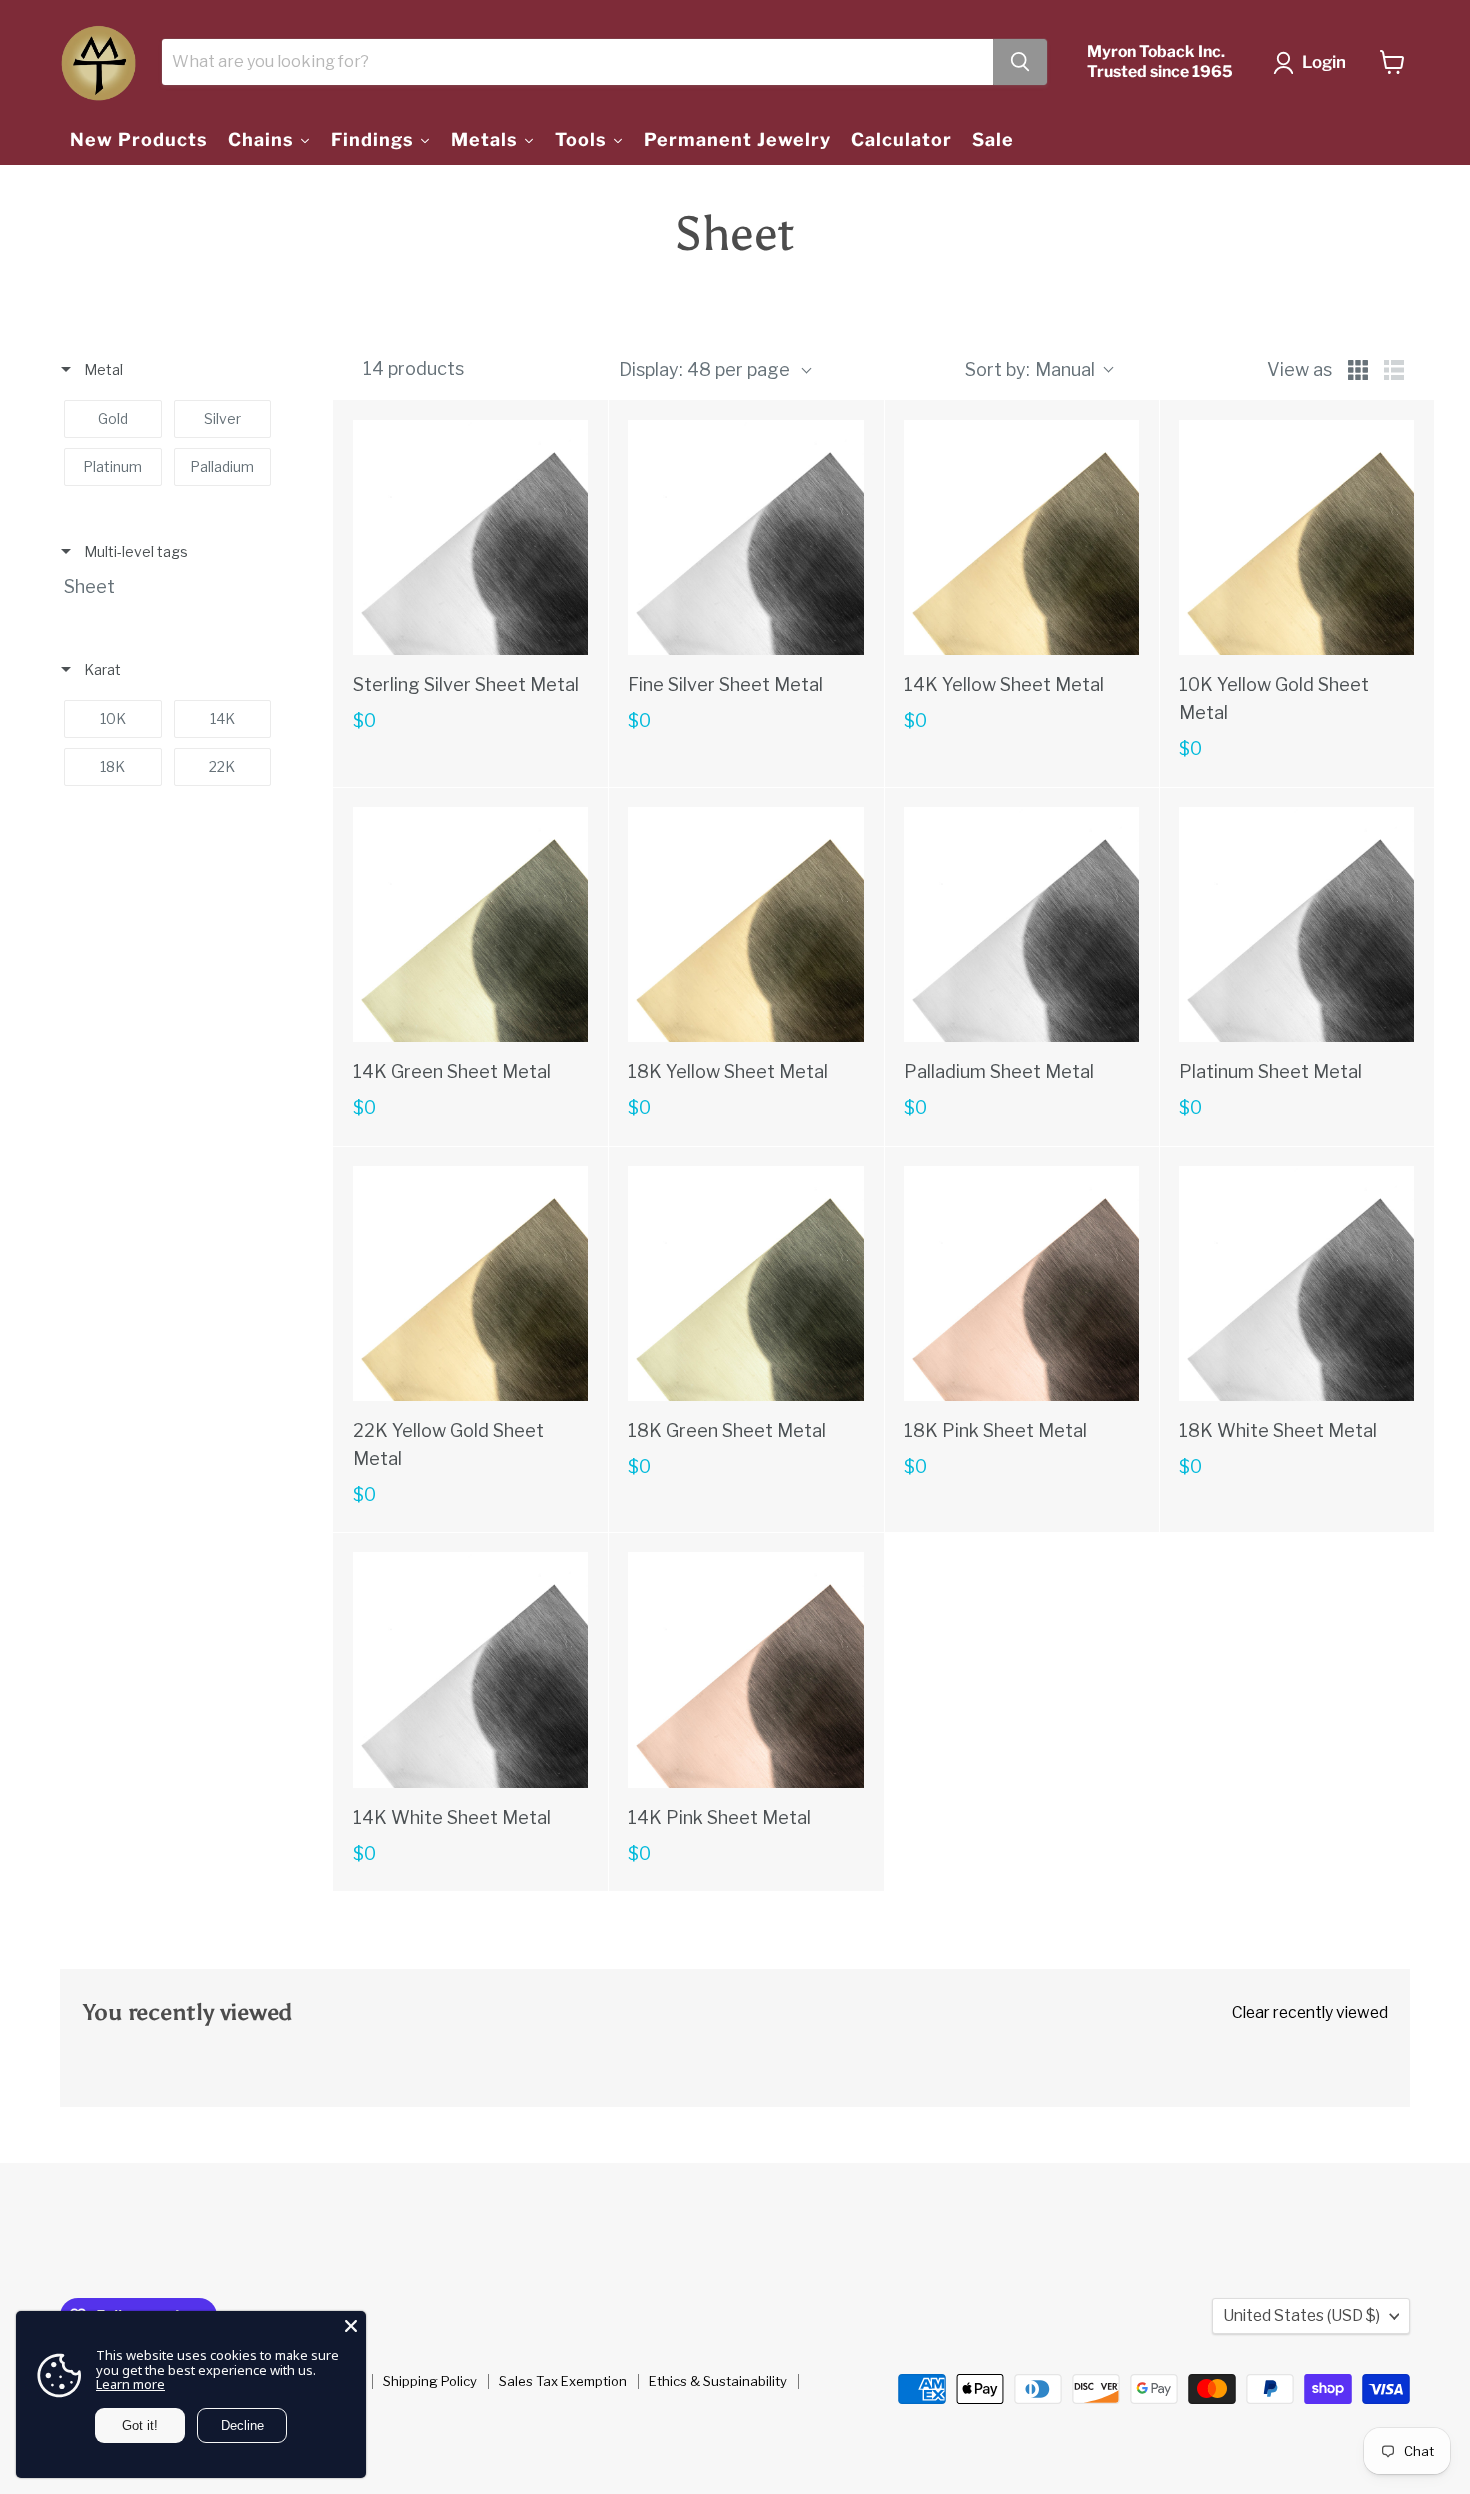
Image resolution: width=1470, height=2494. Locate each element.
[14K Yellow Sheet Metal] (1021, 537)
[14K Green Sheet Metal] (470, 924)
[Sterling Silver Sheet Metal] (470, 537)
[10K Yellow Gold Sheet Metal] (1296, 537)
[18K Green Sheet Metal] (745, 1283)
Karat (101, 669)
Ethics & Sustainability (718, 2381)
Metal (102, 369)
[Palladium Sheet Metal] (1021, 924)
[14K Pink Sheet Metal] (745, 1669)
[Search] (1020, 62)
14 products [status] (413, 369)
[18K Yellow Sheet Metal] (745, 924)
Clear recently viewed (1310, 2013)
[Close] (351, 2326)
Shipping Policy (430, 2381)
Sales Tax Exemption (563, 2381)
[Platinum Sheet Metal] (1296, 924)
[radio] (1358, 370)
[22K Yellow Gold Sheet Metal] (470, 1283)
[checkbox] (113, 419)
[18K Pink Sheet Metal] (1021, 1283)
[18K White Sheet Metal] (1296, 1283)
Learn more (130, 2384)
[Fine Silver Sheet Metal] (745, 537)
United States (1301, 2315)
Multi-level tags (134, 551)
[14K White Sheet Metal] (470, 1669)
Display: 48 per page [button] (704, 369)
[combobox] (1038, 369)
